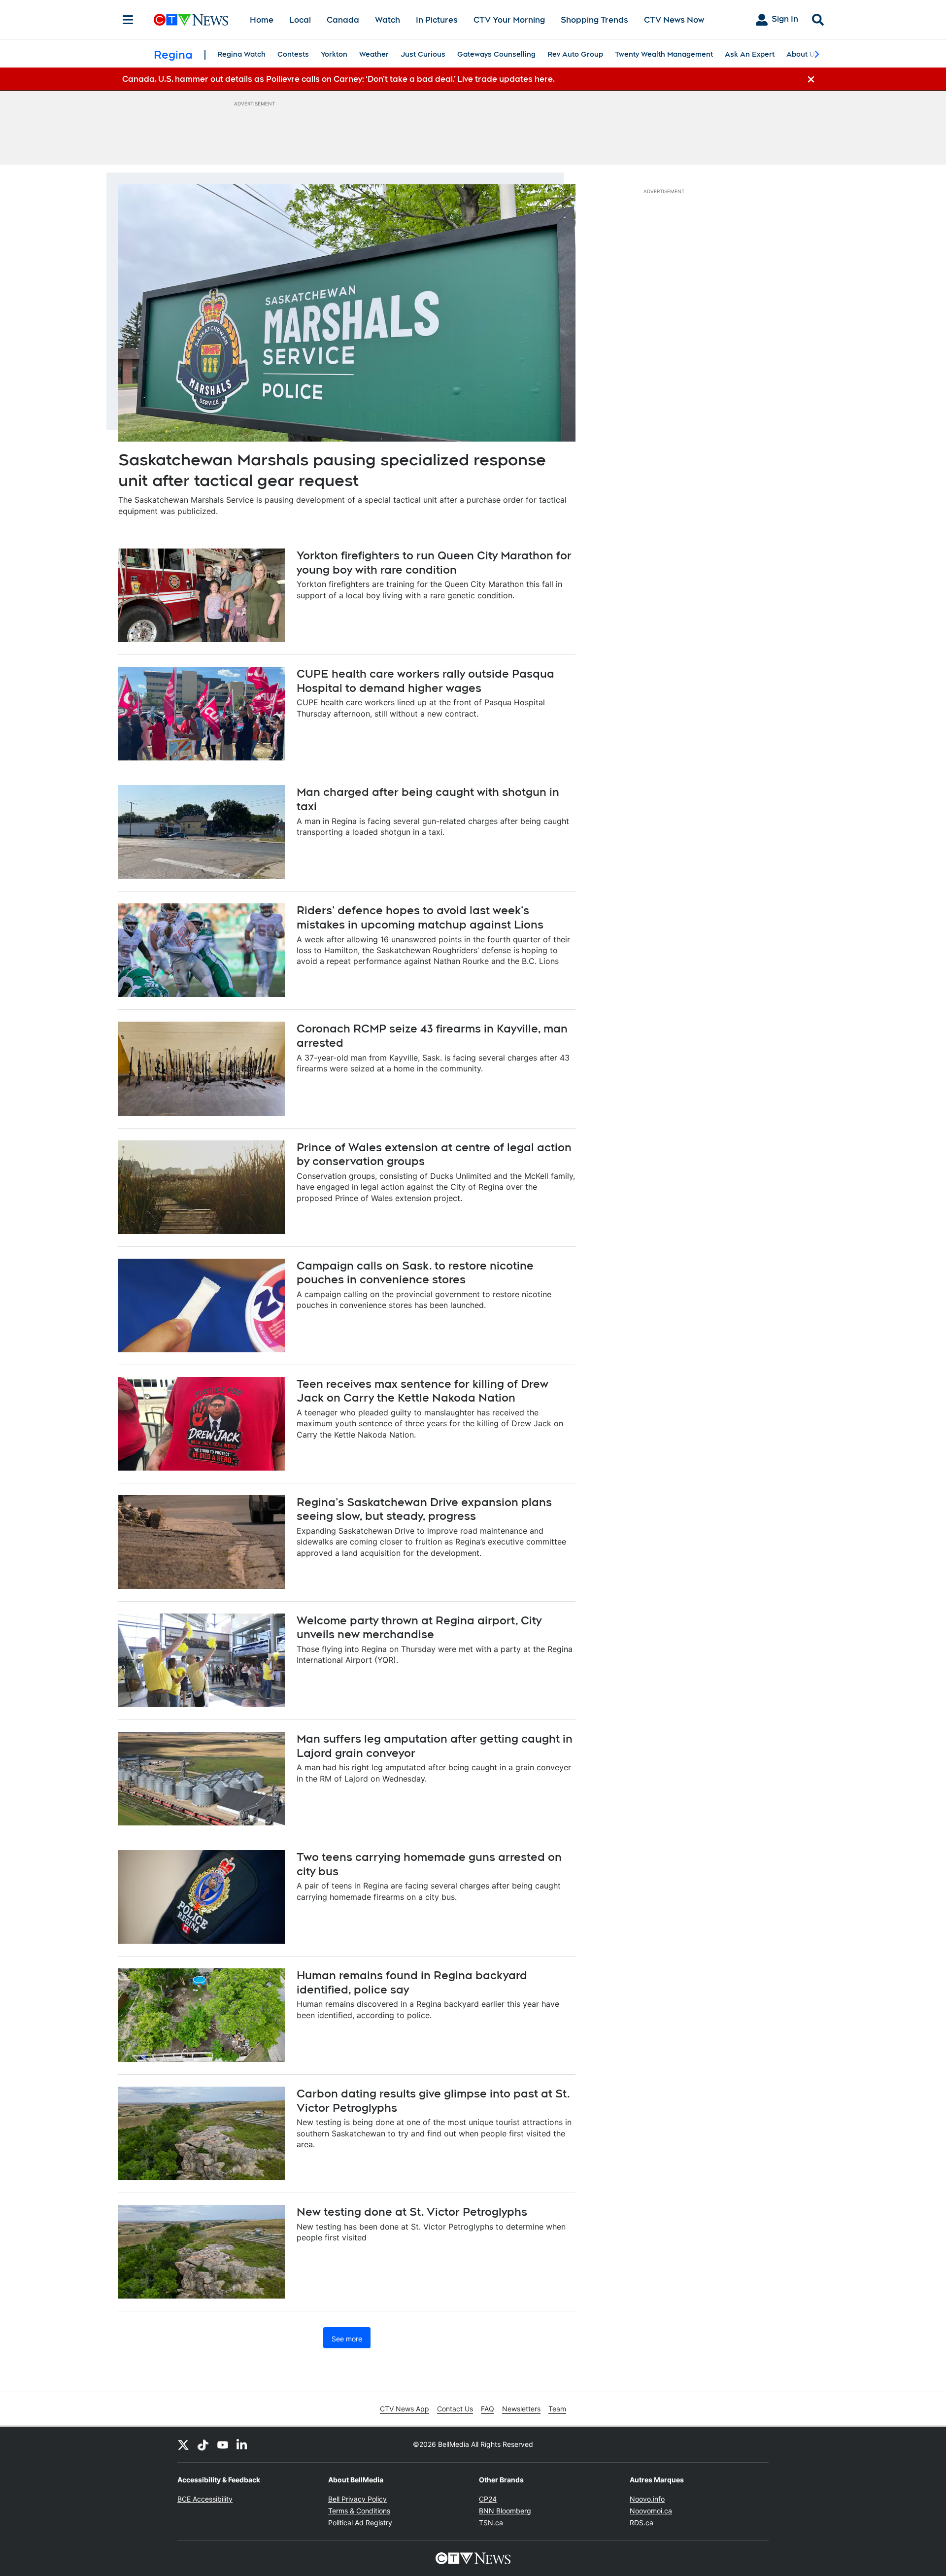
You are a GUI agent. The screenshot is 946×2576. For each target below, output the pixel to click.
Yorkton (334, 54)
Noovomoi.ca (651, 2511)
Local (300, 20)
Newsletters (521, 2409)
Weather (374, 54)
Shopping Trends (594, 20)
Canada (343, 20)
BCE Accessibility (205, 2499)
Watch (388, 20)
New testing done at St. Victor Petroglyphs (412, 2212)
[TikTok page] (203, 2444)
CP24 (488, 2499)
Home (262, 20)
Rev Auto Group (575, 54)
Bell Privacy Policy (357, 2499)
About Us (803, 54)
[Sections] (128, 20)
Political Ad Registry (360, 2523)
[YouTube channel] (223, 2444)
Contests (293, 54)
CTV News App (405, 2409)
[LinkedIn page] (242, 2444)
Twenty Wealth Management (664, 54)
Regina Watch (241, 54)
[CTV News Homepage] (191, 20)
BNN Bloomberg (505, 2511)
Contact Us (455, 2409)
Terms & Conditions (359, 2511)
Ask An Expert (750, 54)
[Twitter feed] (183, 2444)
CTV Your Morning (509, 20)
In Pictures (437, 20)
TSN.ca (491, 2523)
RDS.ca (642, 2523)
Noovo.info (647, 2499)
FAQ (488, 2409)
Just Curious (423, 54)
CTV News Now (674, 20)
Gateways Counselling (496, 54)
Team (557, 2409)
